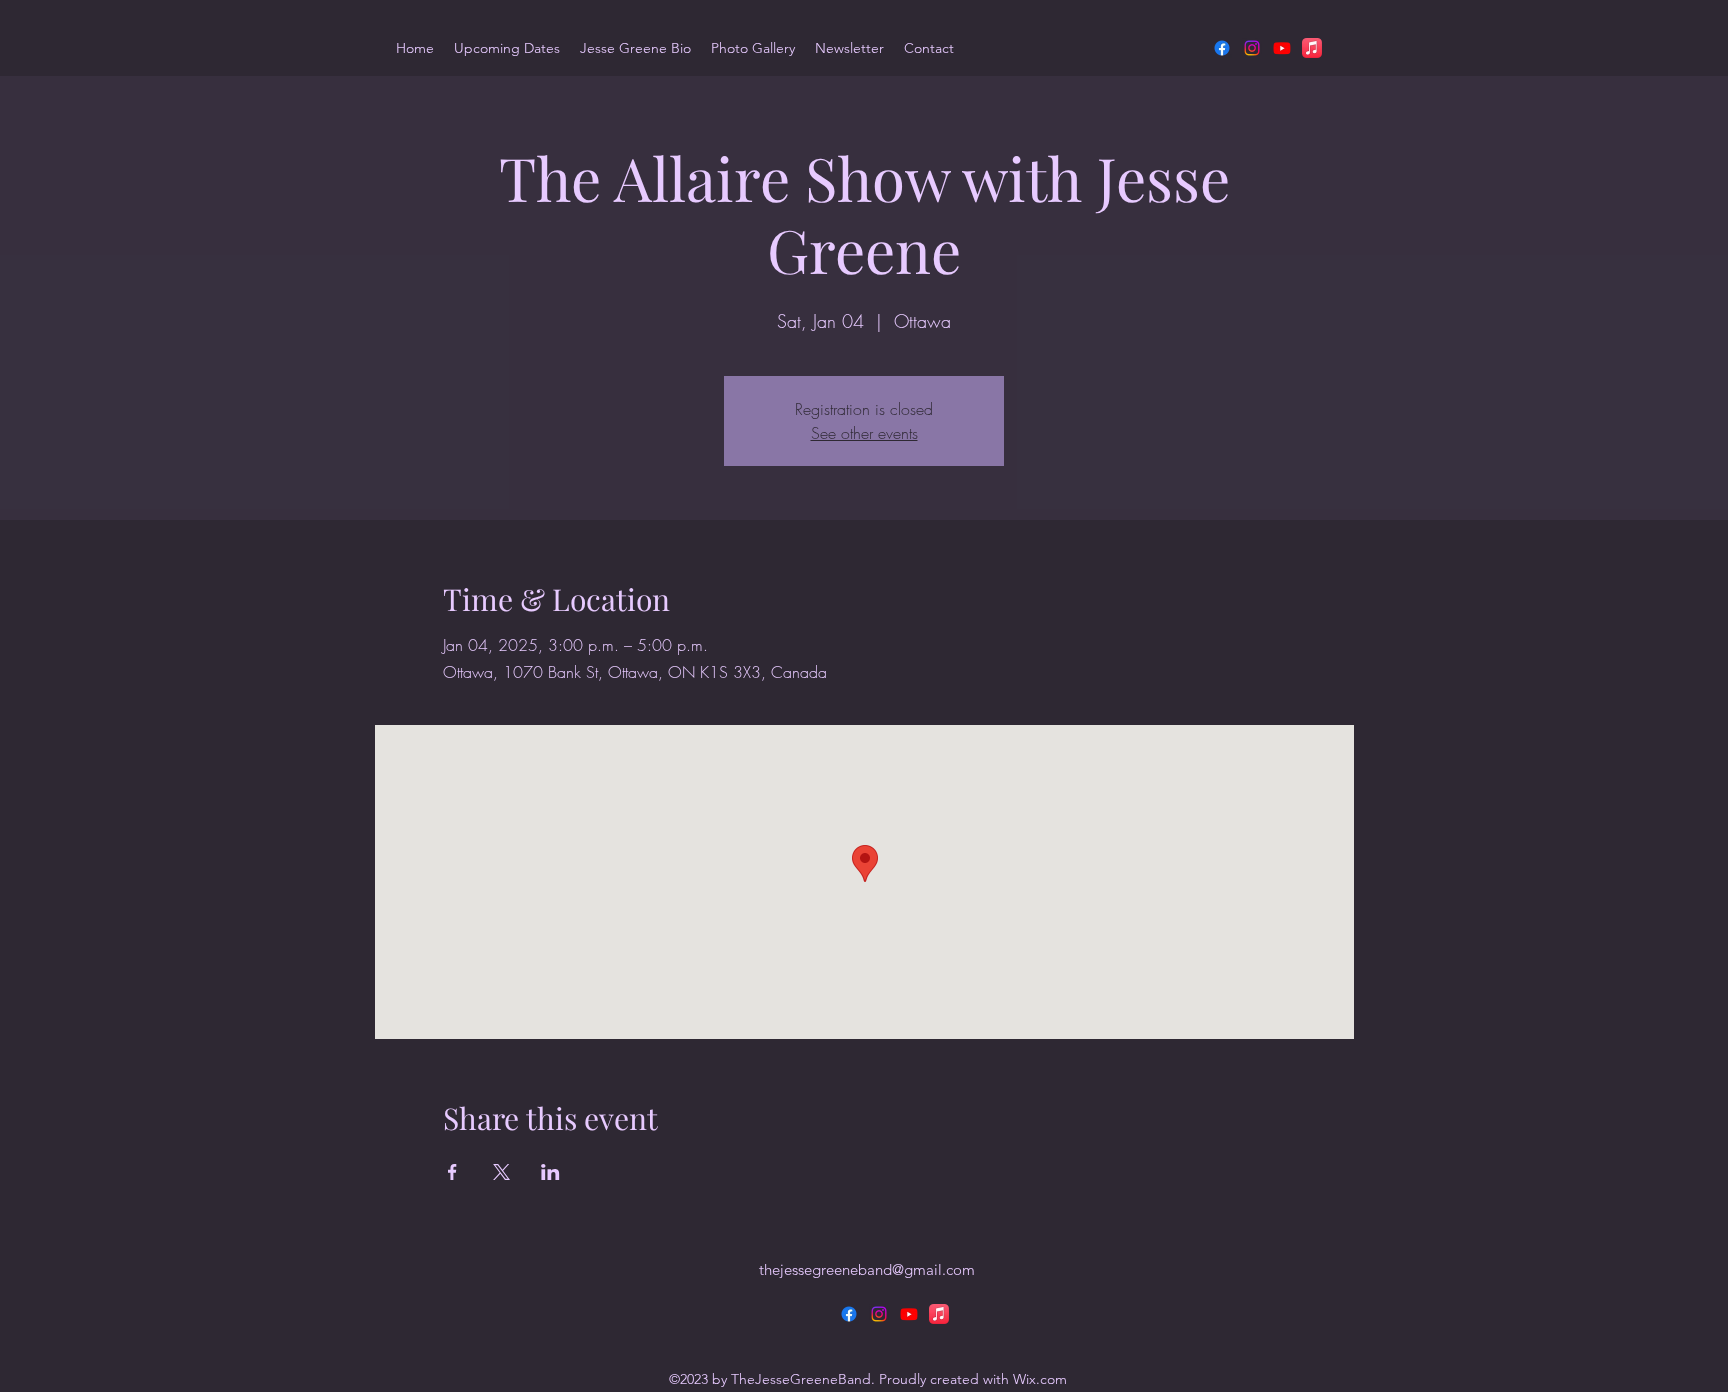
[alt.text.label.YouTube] (1282, 48)
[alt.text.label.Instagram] (1252, 48)
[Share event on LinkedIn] (550, 1172)
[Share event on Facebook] (452, 1172)
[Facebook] (1222, 48)
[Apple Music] (1312, 48)
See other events (864, 433)
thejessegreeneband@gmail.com (867, 1269)
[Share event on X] (501, 1172)
